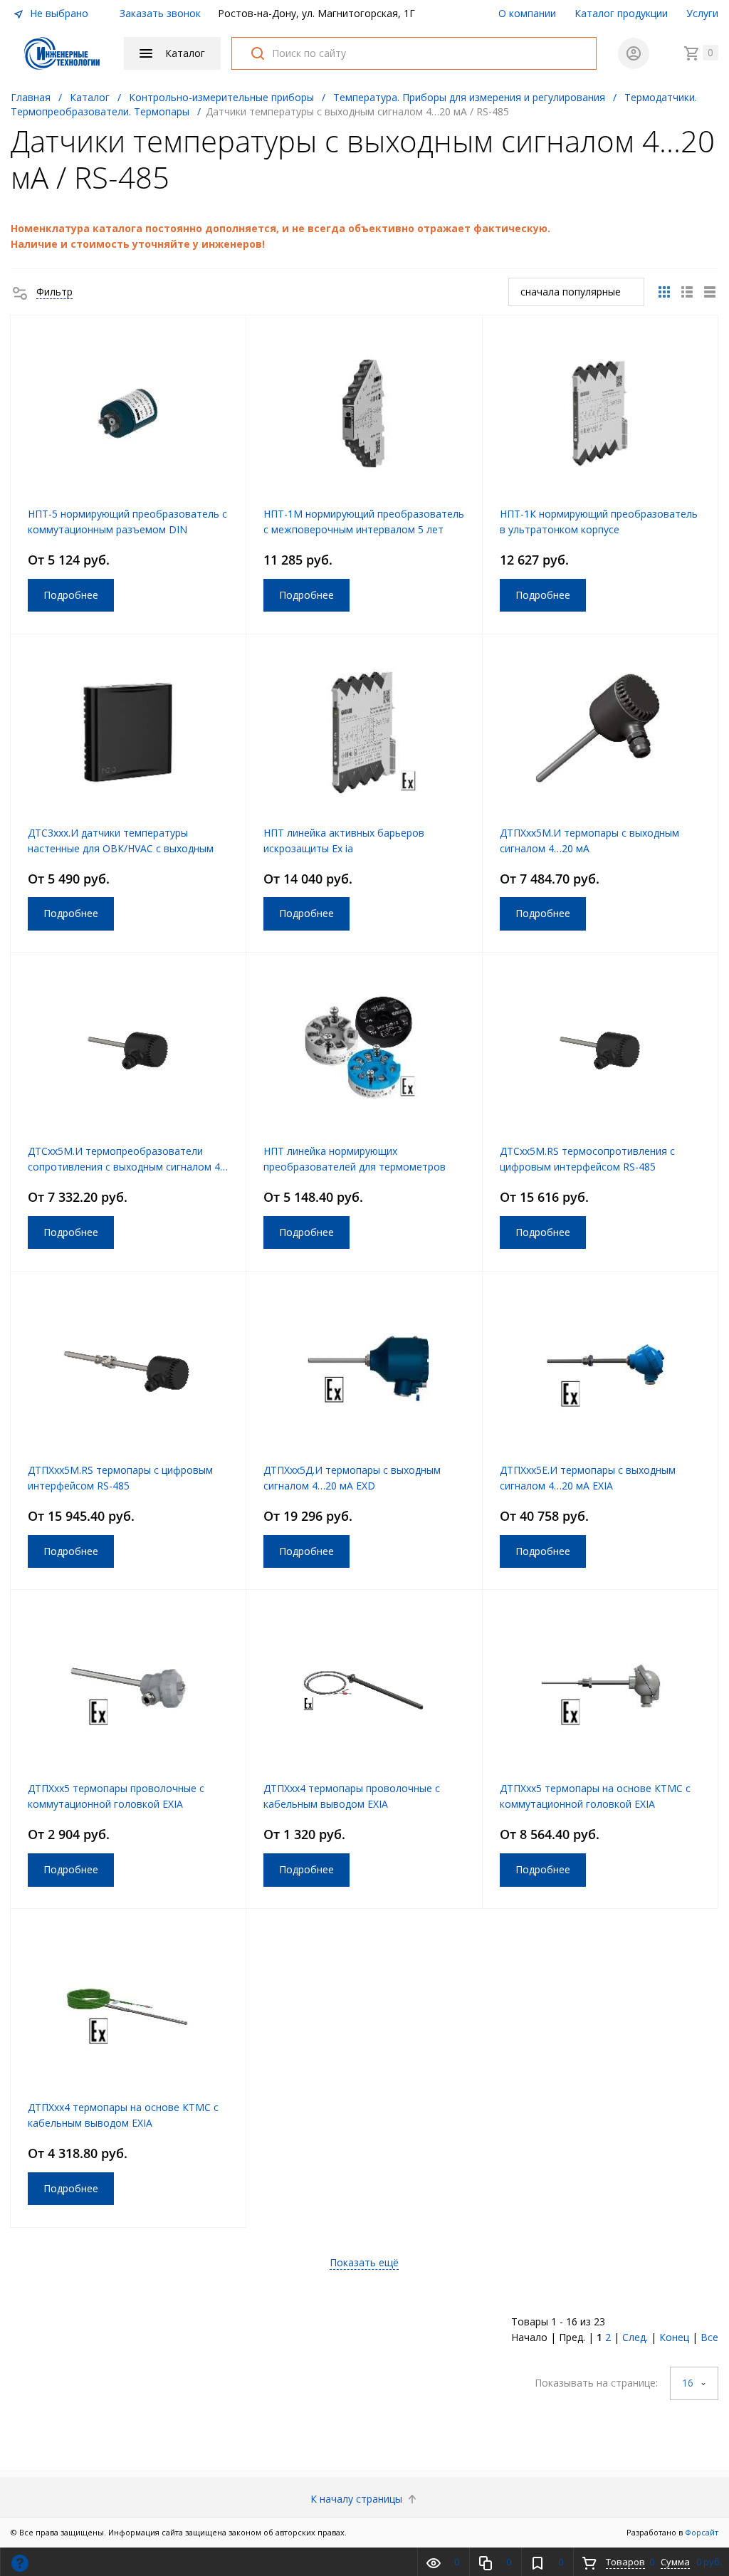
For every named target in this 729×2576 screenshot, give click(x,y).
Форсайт (702, 2532)
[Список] (710, 292)
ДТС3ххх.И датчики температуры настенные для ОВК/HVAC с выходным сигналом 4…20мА (121, 848)
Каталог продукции (621, 13)
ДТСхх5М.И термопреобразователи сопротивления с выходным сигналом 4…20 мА (128, 1167)
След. (635, 2337)
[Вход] (634, 53)
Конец (674, 2337)
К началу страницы (358, 2499)
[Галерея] (687, 292)
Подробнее (71, 595)
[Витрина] (664, 292)
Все (709, 2337)
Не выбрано (58, 13)
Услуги (702, 13)
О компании (527, 13)
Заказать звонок (160, 13)
